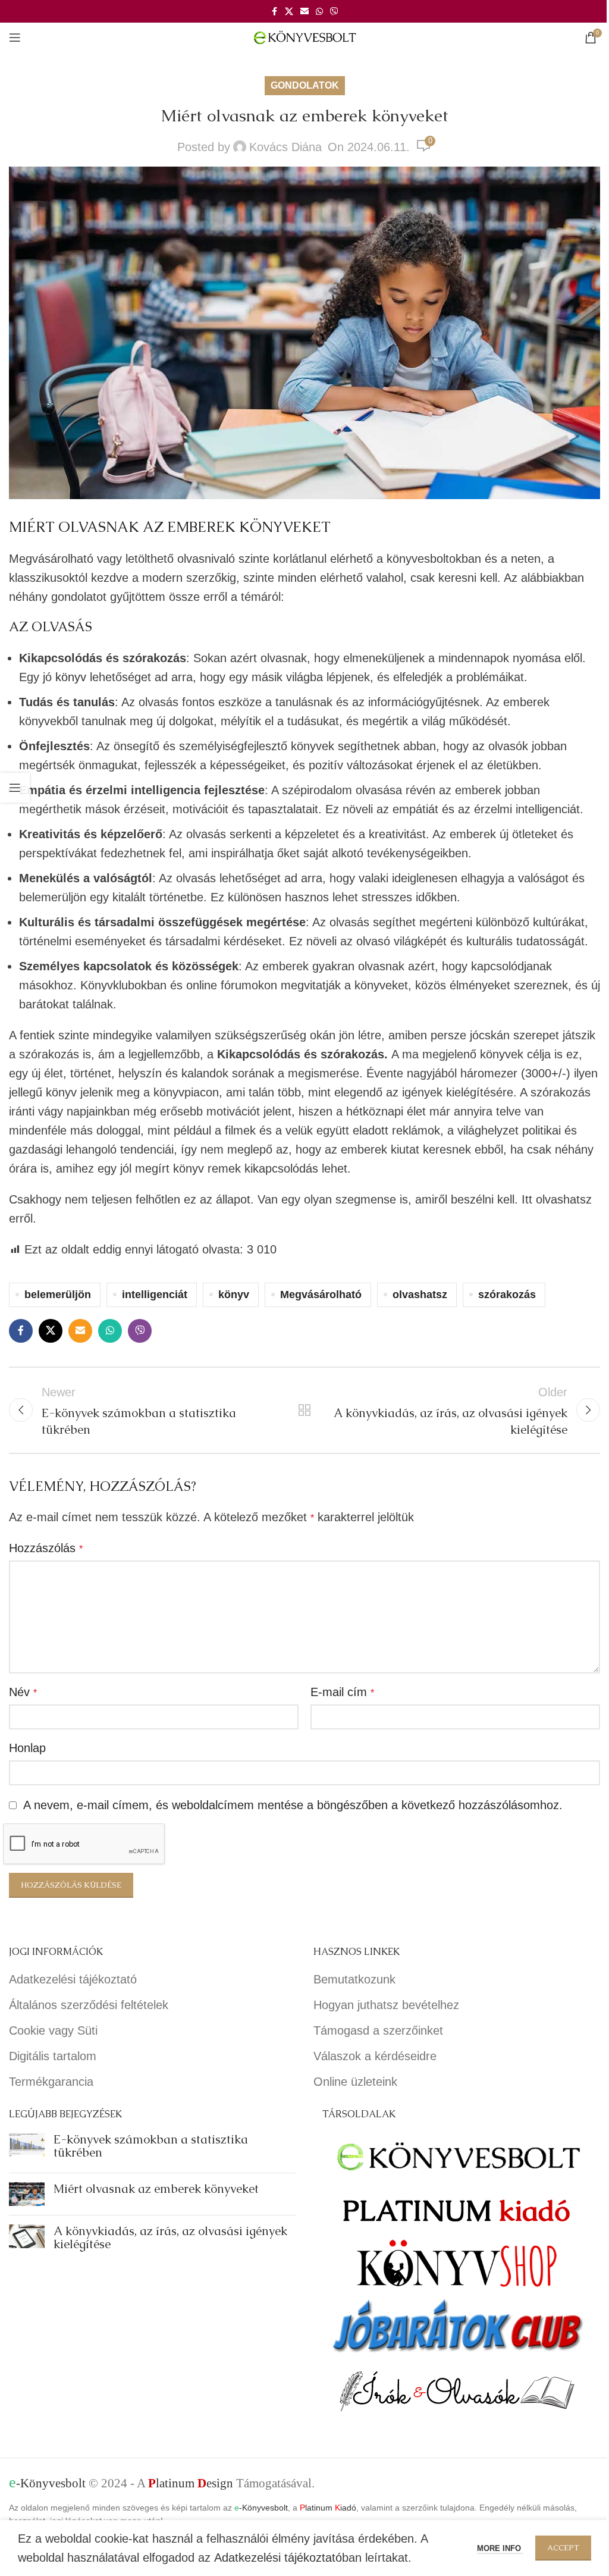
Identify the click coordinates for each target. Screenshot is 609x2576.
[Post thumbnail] (27, 2148)
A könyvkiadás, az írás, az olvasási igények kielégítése (170, 2237)
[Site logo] (305, 36)
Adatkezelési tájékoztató (73, 1979)
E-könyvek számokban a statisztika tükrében (151, 2146)
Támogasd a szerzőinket (378, 2030)
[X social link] (289, 12)
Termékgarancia (51, 2082)
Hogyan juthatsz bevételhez (386, 2005)
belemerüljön (58, 1295)
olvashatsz (420, 1295)
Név (23, 1692)
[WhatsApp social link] (319, 12)
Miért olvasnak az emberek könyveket (156, 2189)
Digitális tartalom (53, 2056)
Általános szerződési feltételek (89, 2005)
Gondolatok (305, 85)
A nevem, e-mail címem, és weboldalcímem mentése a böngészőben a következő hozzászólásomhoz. (293, 1805)
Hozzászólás (46, 1548)
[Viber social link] (334, 12)
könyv (71, 677)
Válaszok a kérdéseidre (375, 2056)
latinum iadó (328, 2508)
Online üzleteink (355, 2082)
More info (500, 2548)
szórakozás (507, 1295)
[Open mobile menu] (15, 37)
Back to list (304, 1410)
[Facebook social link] (274, 12)
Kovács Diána (285, 147)
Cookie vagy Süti (53, 2030)
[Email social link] (304, 12)
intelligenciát (155, 1295)
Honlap (27, 1748)
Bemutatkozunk (354, 1979)
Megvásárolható (321, 1295)
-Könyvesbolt (47, 2483)
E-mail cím (342, 1692)
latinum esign (191, 2483)
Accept (563, 2548)
